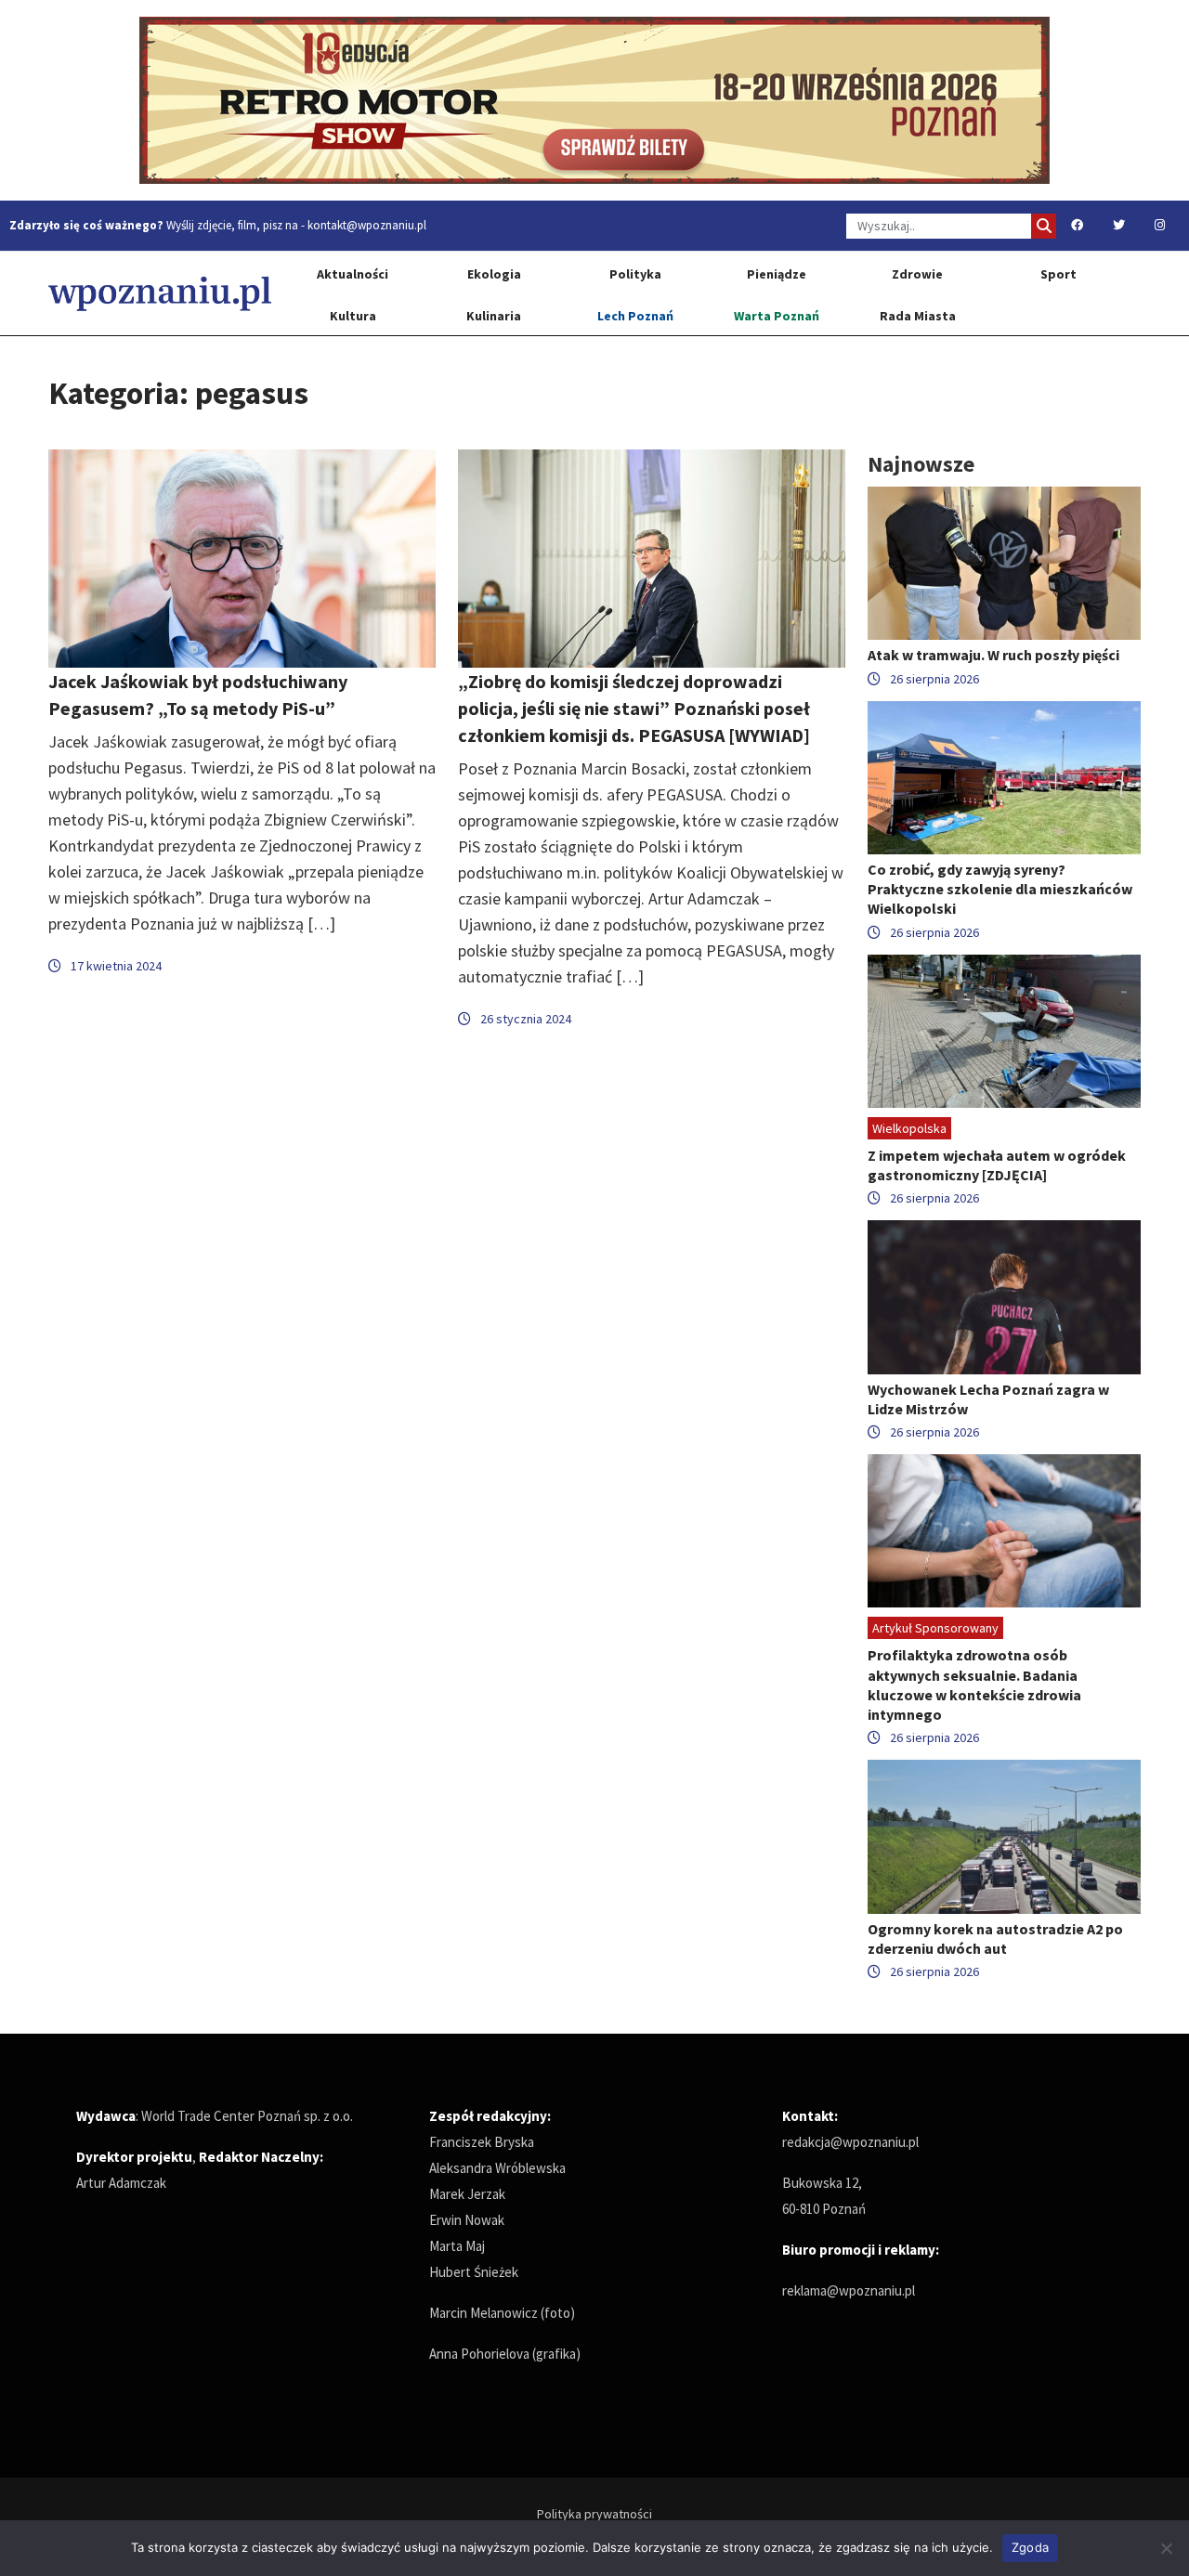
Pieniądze (777, 274)
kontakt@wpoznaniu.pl (367, 225)
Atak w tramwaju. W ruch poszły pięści (993, 655)
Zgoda (1030, 2547)
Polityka (635, 274)
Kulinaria (494, 316)
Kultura (353, 316)
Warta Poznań (777, 316)
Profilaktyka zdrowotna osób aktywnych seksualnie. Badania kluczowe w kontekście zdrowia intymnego (974, 1685)
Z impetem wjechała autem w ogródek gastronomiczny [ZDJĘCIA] (997, 1165)
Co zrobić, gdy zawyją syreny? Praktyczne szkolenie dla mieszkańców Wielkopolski (1000, 889)
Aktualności (353, 274)
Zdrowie (917, 274)
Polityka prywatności (594, 2514)
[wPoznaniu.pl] (160, 293)
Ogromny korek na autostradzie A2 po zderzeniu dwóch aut (995, 1939)
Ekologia (494, 274)
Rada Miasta (918, 316)
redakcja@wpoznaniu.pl (850, 2142)
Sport (1058, 274)
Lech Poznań (635, 316)
